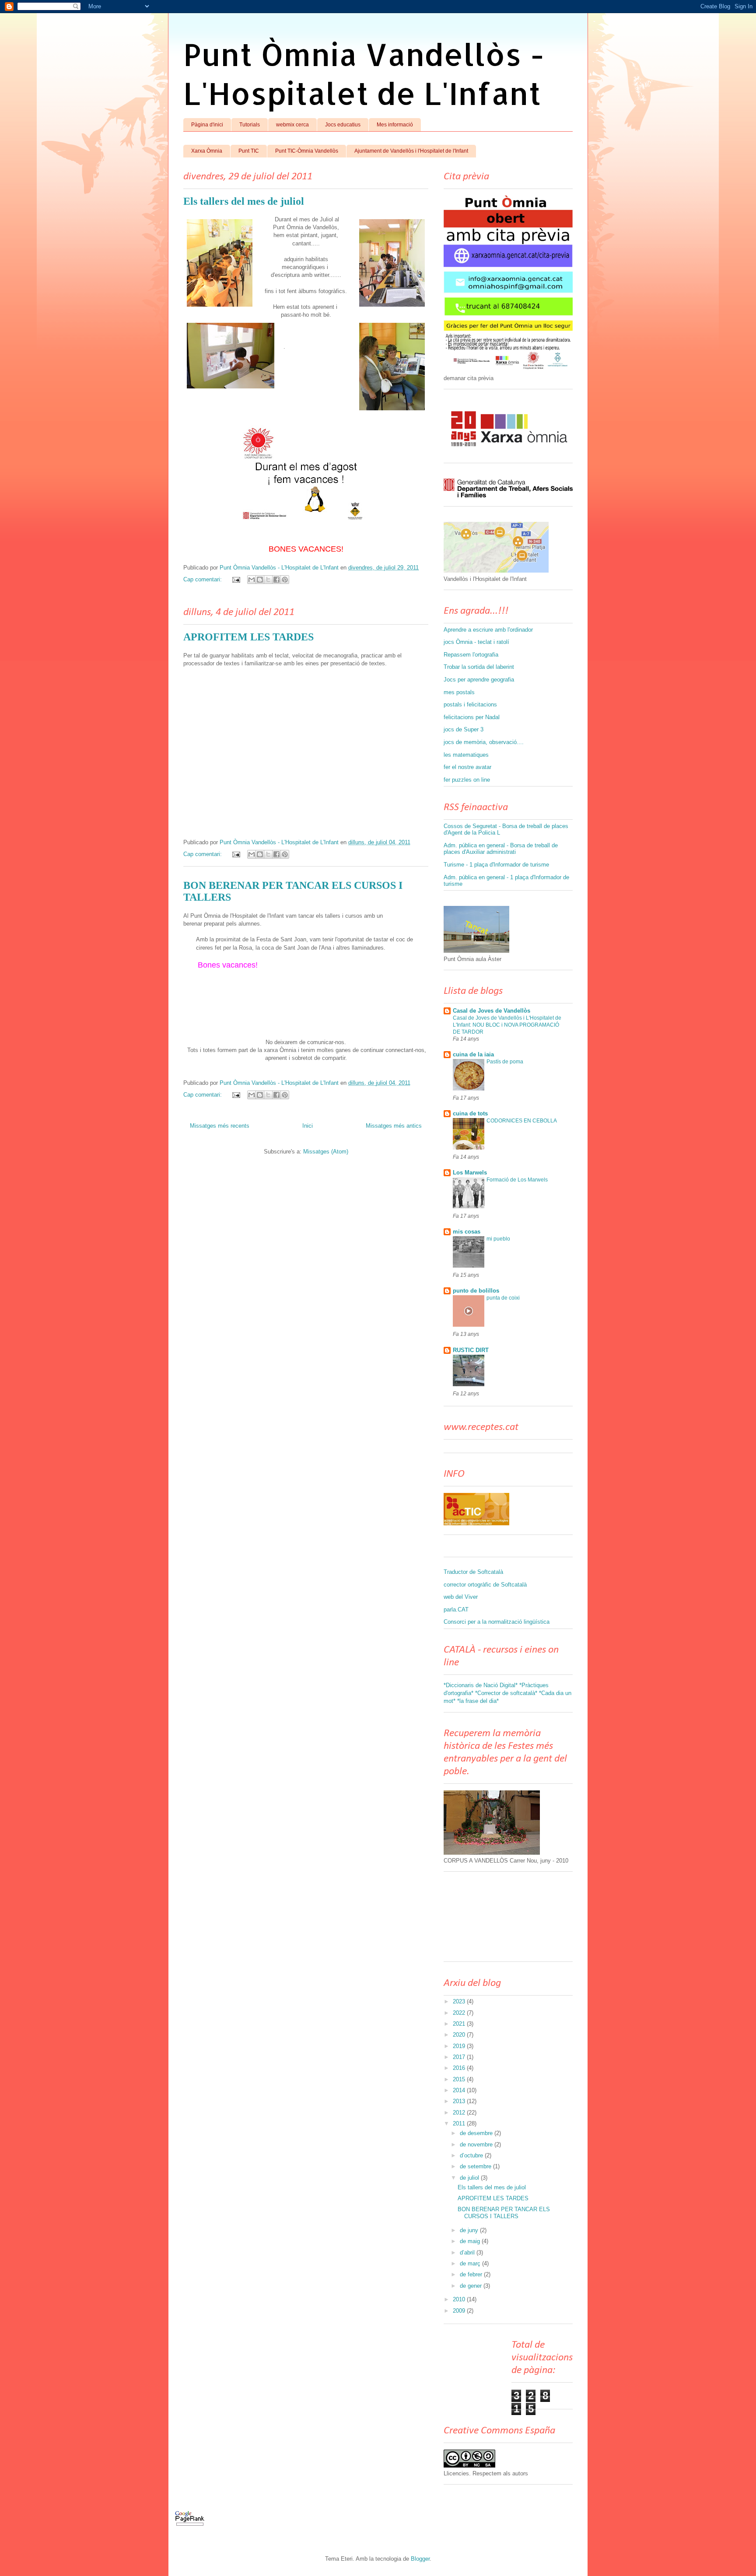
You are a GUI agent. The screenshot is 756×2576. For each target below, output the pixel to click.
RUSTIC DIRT (471, 1350)
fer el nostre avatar (467, 767)
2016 (460, 2068)
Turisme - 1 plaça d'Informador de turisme (496, 865)
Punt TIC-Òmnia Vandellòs (307, 151)
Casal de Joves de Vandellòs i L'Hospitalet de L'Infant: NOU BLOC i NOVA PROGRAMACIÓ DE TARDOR (507, 1025)
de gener (472, 2286)
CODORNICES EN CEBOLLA (522, 1121)
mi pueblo (498, 1239)
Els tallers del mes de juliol (244, 201)
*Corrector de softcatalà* (506, 1693)
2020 (460, 2035)
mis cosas (467, 1232)
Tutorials (250, 125)
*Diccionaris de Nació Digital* (481, 1685)
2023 (460, 2001)
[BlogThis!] (260, 580)
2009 (460, 2311)
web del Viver (461, 1597)
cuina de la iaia (473, 1054)
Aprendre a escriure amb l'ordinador (488, 630)
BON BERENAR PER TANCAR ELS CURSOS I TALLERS (504, 2213)
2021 (460, 2024)
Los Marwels (470, 1173)
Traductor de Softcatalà (473, 1572)
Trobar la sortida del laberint (479, 667)
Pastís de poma (505, 1062)
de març (471, 2263)
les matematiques (466, 755)
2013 (460, 2101)
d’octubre (472, 2155)
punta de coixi (503, 1298)
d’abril (468, 2253)
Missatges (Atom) (326, 1152)
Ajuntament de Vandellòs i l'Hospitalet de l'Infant (411, 151)
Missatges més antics (394, 1126)
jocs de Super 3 (464, 729)
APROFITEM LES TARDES (248, 637)
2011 (460, 2123)
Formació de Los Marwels (517, 1180)
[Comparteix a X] (268, 580)
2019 (460, 2046)
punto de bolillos (476, 1291)
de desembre (477, 2133)
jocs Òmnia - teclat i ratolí (476, 642)
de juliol (470, 2178)
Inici (308, 1126)
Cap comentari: (203, 579)
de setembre (476, 2166)
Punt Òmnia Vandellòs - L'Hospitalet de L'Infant (364, 73)
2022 (460, 2013)
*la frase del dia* (478, 1701)
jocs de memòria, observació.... (484, 742)
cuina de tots (470, 1113)
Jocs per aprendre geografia (479, 680)
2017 (460, 2057)
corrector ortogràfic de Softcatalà (485, 1585)
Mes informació (395, 125)
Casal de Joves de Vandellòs (492, 1011)
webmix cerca (292, 125)
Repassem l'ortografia (471, 655)
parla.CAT (456, 1610)
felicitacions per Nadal (472, 717)
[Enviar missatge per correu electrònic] (236, 579)
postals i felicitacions (470, 704)
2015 (460, 2079)
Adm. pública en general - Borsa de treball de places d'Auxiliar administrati (501, 849)
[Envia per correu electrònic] (252, 580)
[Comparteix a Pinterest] (285, 580)
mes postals (459, 692)
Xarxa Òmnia (207, 151)
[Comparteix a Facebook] (276, 580)
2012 (460, 2113)
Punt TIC (249, 151)
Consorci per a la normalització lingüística (497, 1622)
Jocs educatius (343, 125)
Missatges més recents (220, 1126)
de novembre (477, 2144)
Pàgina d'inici (207, 125)
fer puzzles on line (467, 780)
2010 (460, 2299)
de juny (470, 2230)
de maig (471, 2241)
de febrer (472, 2274)
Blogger (420, 2559)
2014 (460, 2090)
